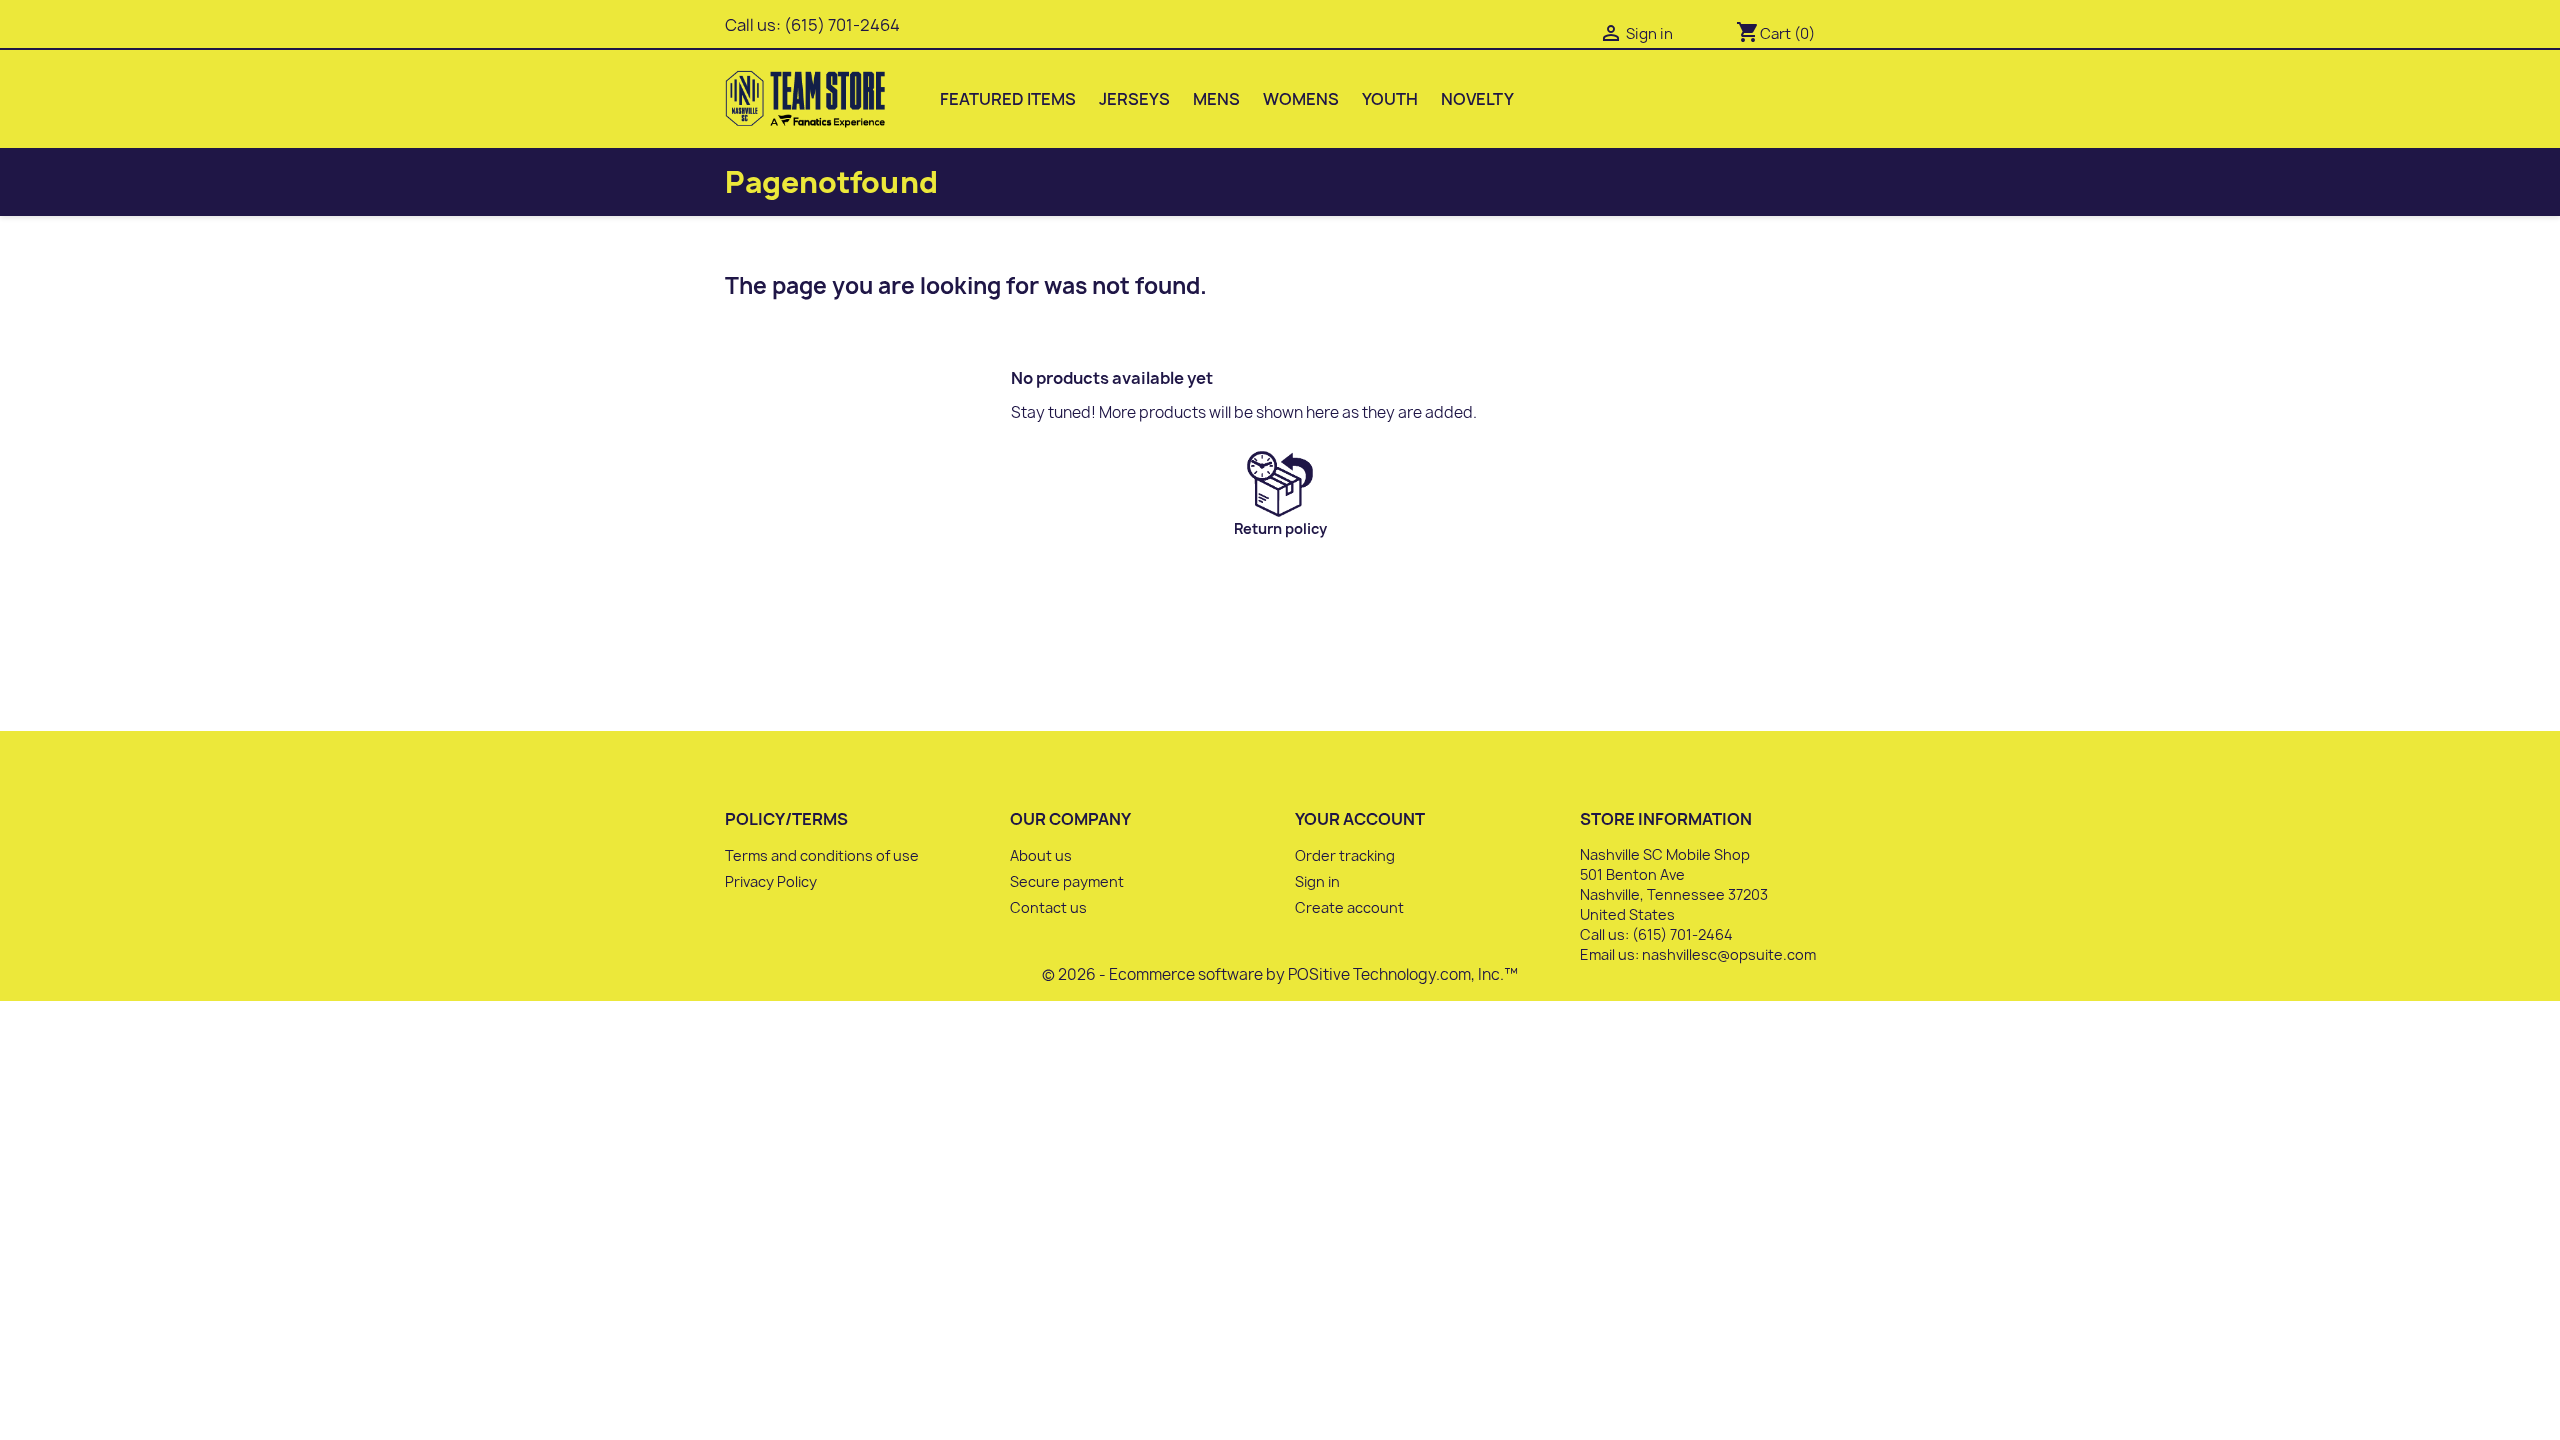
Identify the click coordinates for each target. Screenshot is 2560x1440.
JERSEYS (1134, 99)
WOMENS (1301, 99)
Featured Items (1008, 99)
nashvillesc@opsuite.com (1729, 954)
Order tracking (1345, 855)
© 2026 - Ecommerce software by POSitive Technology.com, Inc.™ (1280, 974)
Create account (1349, 907)
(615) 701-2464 (842, 25)
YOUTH (1390, 99)
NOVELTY (1477, 99)
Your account (1360, 819)
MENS (1216, 99)
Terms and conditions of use (822, 855)
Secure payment (1067, 881)
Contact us (1048, 907)
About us (1041, 855)
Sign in (1317, 881)
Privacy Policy (771, 881)
